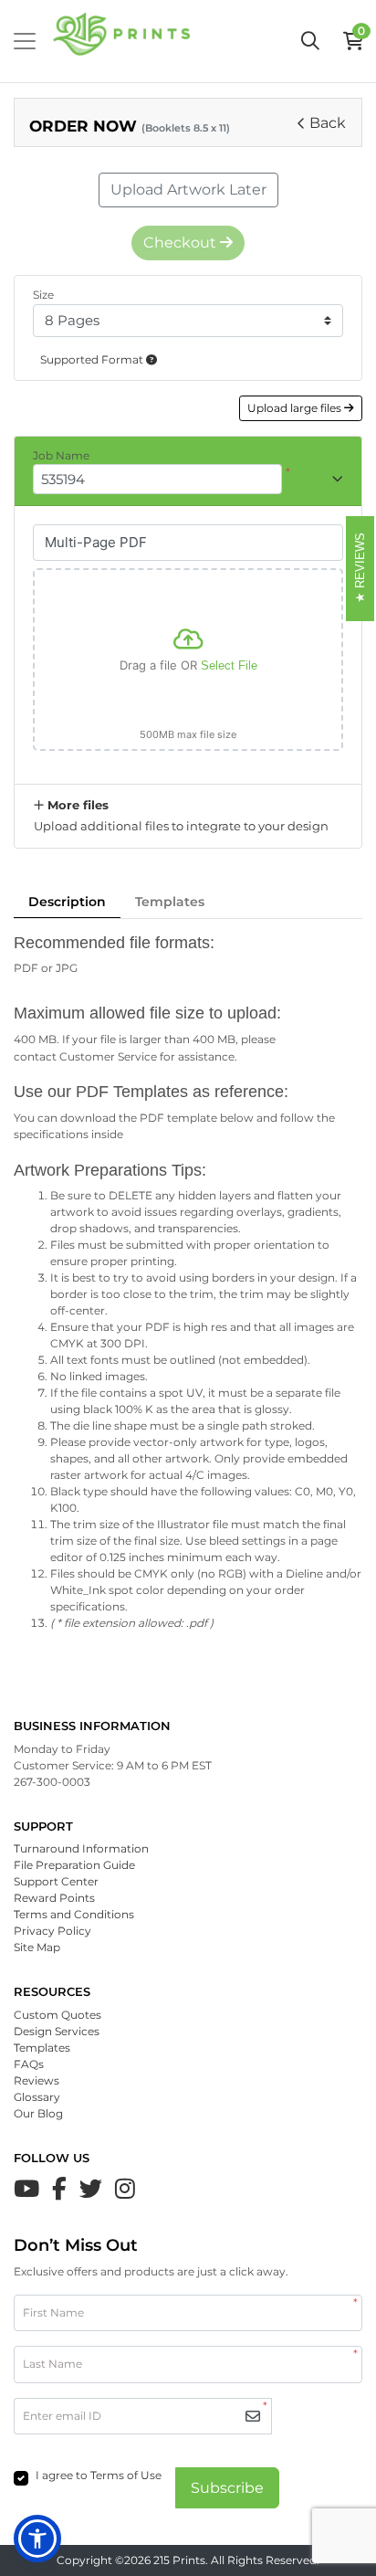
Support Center (56, 1881)
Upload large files (296, 408)
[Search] (310, 41)
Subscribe (227, 2488)
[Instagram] (125, 2189)
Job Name (61, 455)
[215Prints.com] (121, 41)
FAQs (29, 2064)
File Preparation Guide (74, 1865)
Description (67, 902)
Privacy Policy (52, 1931)
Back (328, 123)
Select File (229, 665)
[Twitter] (91, 2189)
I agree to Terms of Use (99, 2475)
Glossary (37, 2097)
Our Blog (38, 2113)
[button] (37, 2539)
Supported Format (93, 359)
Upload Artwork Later (188, 190)
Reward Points (54, 1898)
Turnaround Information (81, 1848)
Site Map (37, 1947)
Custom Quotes (57, 2015)
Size (43, 295)
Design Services (57, 2031)
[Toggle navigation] (25, 41)
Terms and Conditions (74, 1914)
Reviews (37, 2080)
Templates (170, 902)
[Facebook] (59, 2189)
